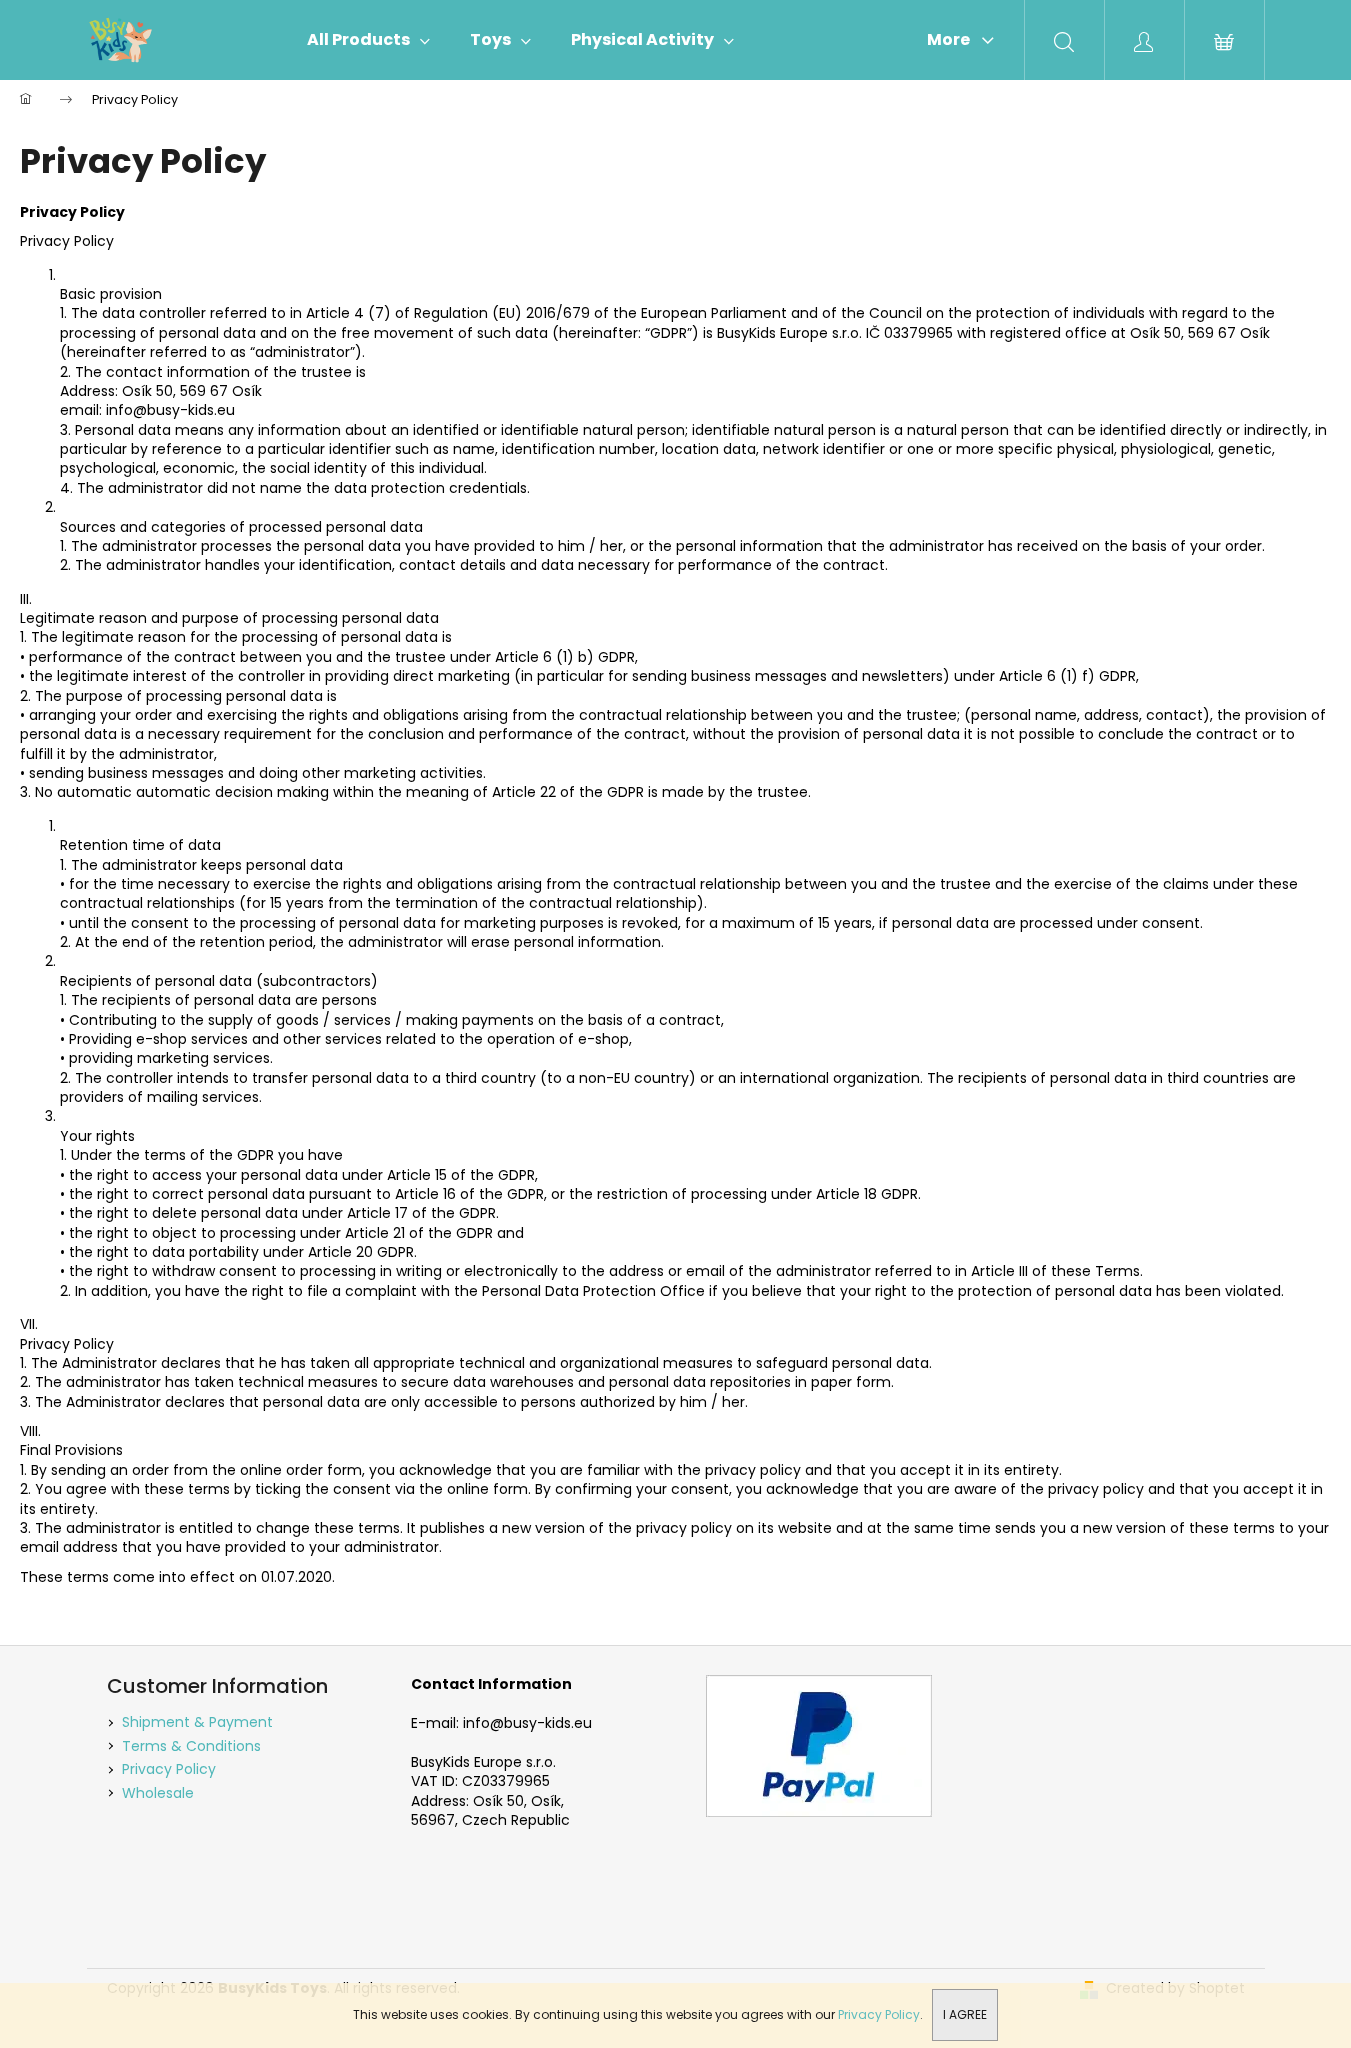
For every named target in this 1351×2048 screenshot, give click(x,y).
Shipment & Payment (197, 1722)
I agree (965, 2014)
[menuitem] (368, 40)
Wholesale (158, 1793)
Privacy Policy (879, 2014)
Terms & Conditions (191, 1746)
